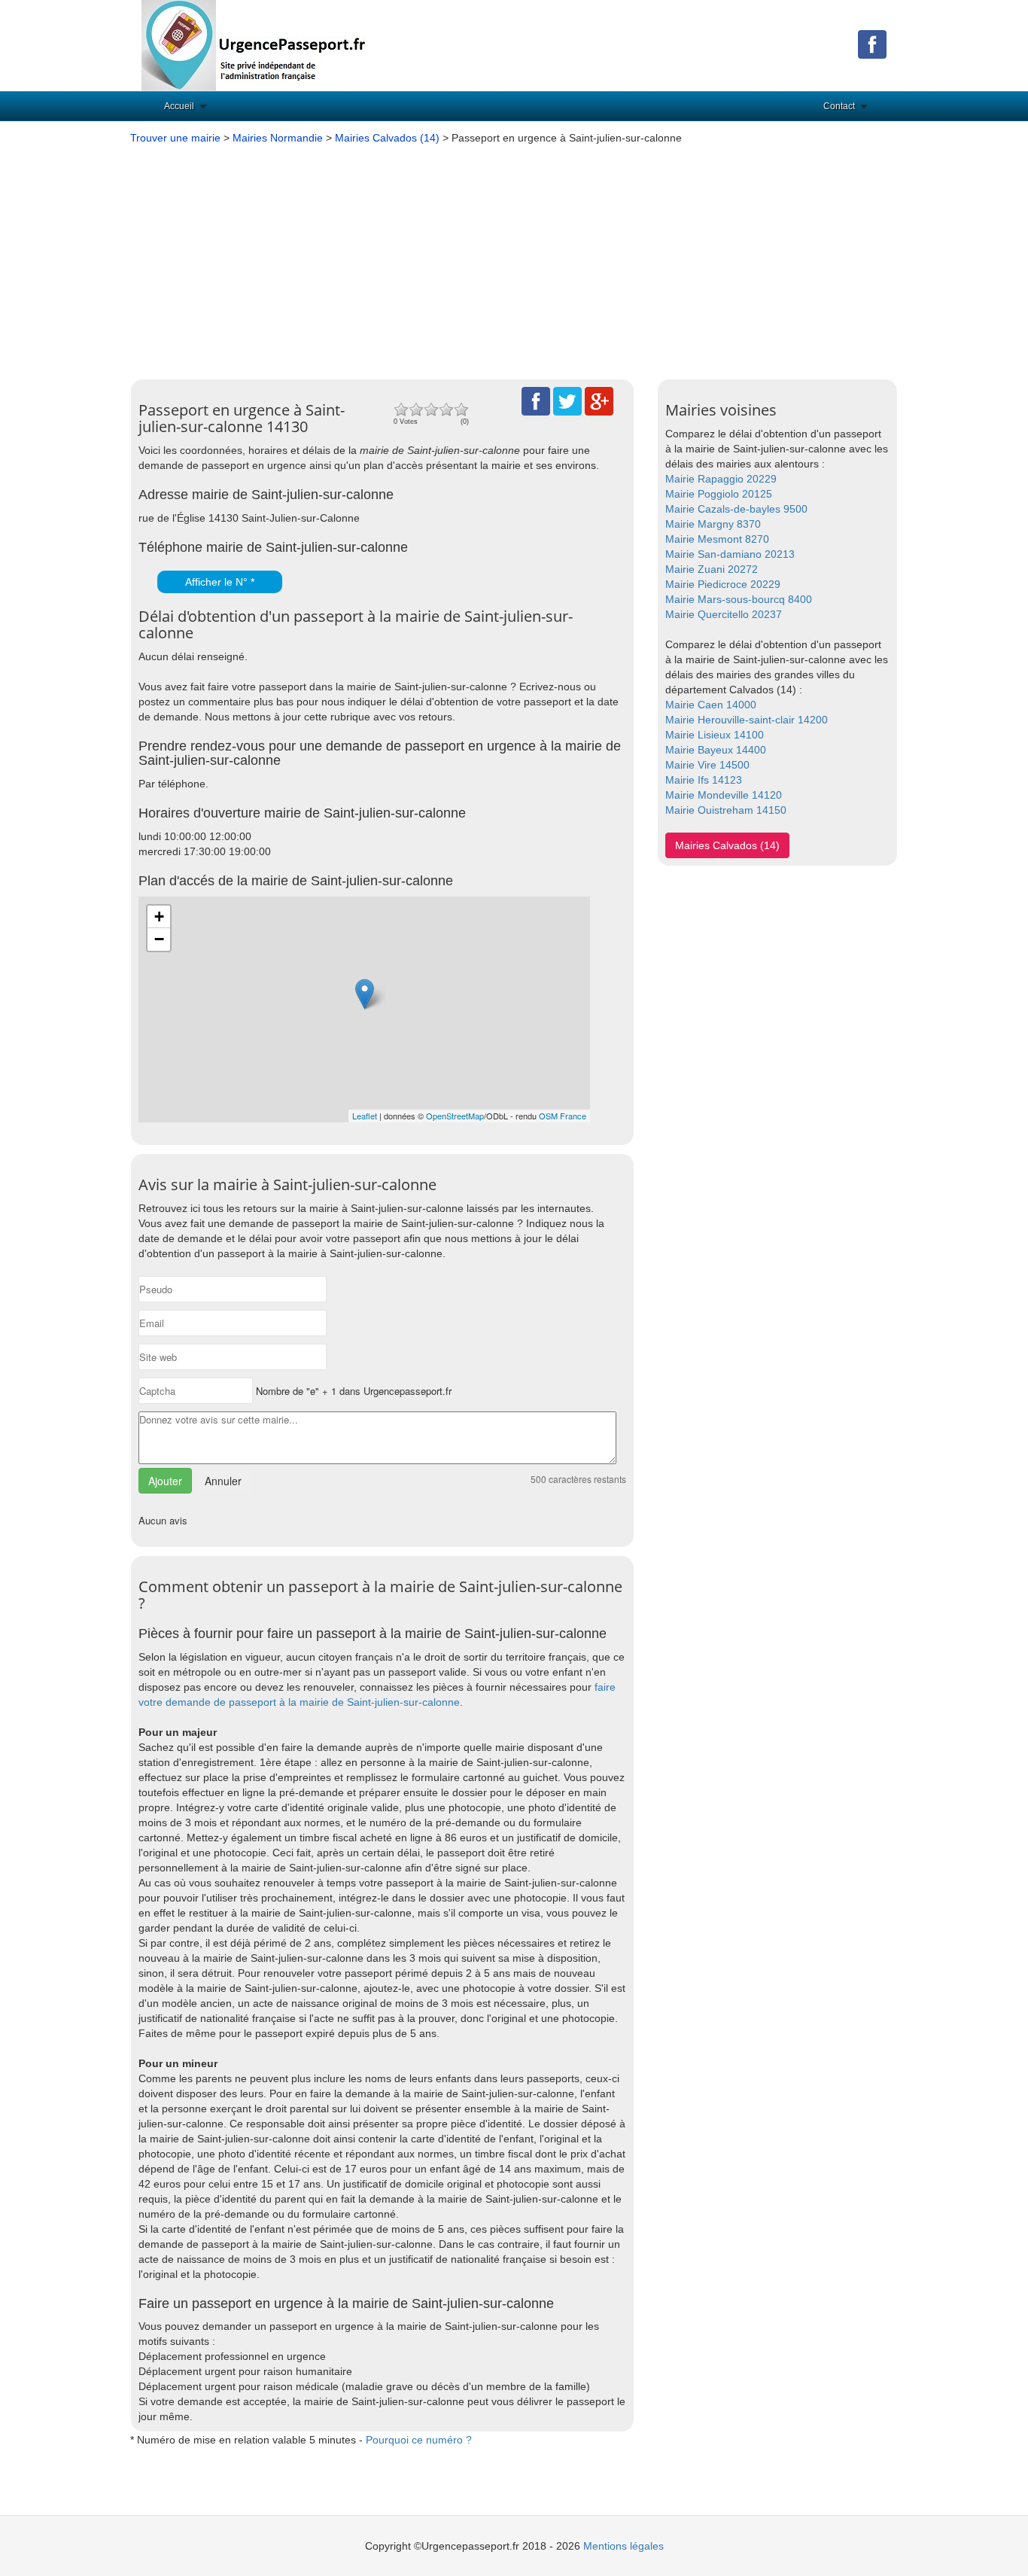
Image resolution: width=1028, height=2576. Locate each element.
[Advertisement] (514, 258)
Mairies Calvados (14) (387, 138)
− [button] (159, 939)
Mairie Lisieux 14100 (715, 735)
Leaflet (365, 1116)
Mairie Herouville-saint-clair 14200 (747, 720)
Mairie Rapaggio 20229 (721, 479)
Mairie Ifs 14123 (704, 780)
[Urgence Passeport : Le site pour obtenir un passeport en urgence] (254, 44)
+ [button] (159, 917)
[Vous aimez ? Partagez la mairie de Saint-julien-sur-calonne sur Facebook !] (536, 400)
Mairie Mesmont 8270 (717, 539)
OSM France (563, 1116)
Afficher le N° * (220, 582)
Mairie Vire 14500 (707, 765)
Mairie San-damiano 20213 (730, 554)
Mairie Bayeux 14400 (716, 750)
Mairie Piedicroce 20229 (723, 584)
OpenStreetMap (455, 1116)
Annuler (223, 1481)
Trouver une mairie (175, 138)
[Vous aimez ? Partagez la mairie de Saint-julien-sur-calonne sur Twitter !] (567, 400)
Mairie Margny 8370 (713, 524)
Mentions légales (623, 2546)
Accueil (179, 106)
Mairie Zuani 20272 (712, 569)
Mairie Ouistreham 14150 (726, 810)
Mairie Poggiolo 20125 (719, 494)
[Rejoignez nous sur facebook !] (872, 44)
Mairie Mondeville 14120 (724, 795)
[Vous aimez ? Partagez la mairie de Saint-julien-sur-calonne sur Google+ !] (599, 400)
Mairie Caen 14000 (711, 705)
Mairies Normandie (278, 138)
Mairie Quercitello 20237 (724, 614)
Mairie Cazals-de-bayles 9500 (736, 509)
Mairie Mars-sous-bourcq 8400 (739, 599)
